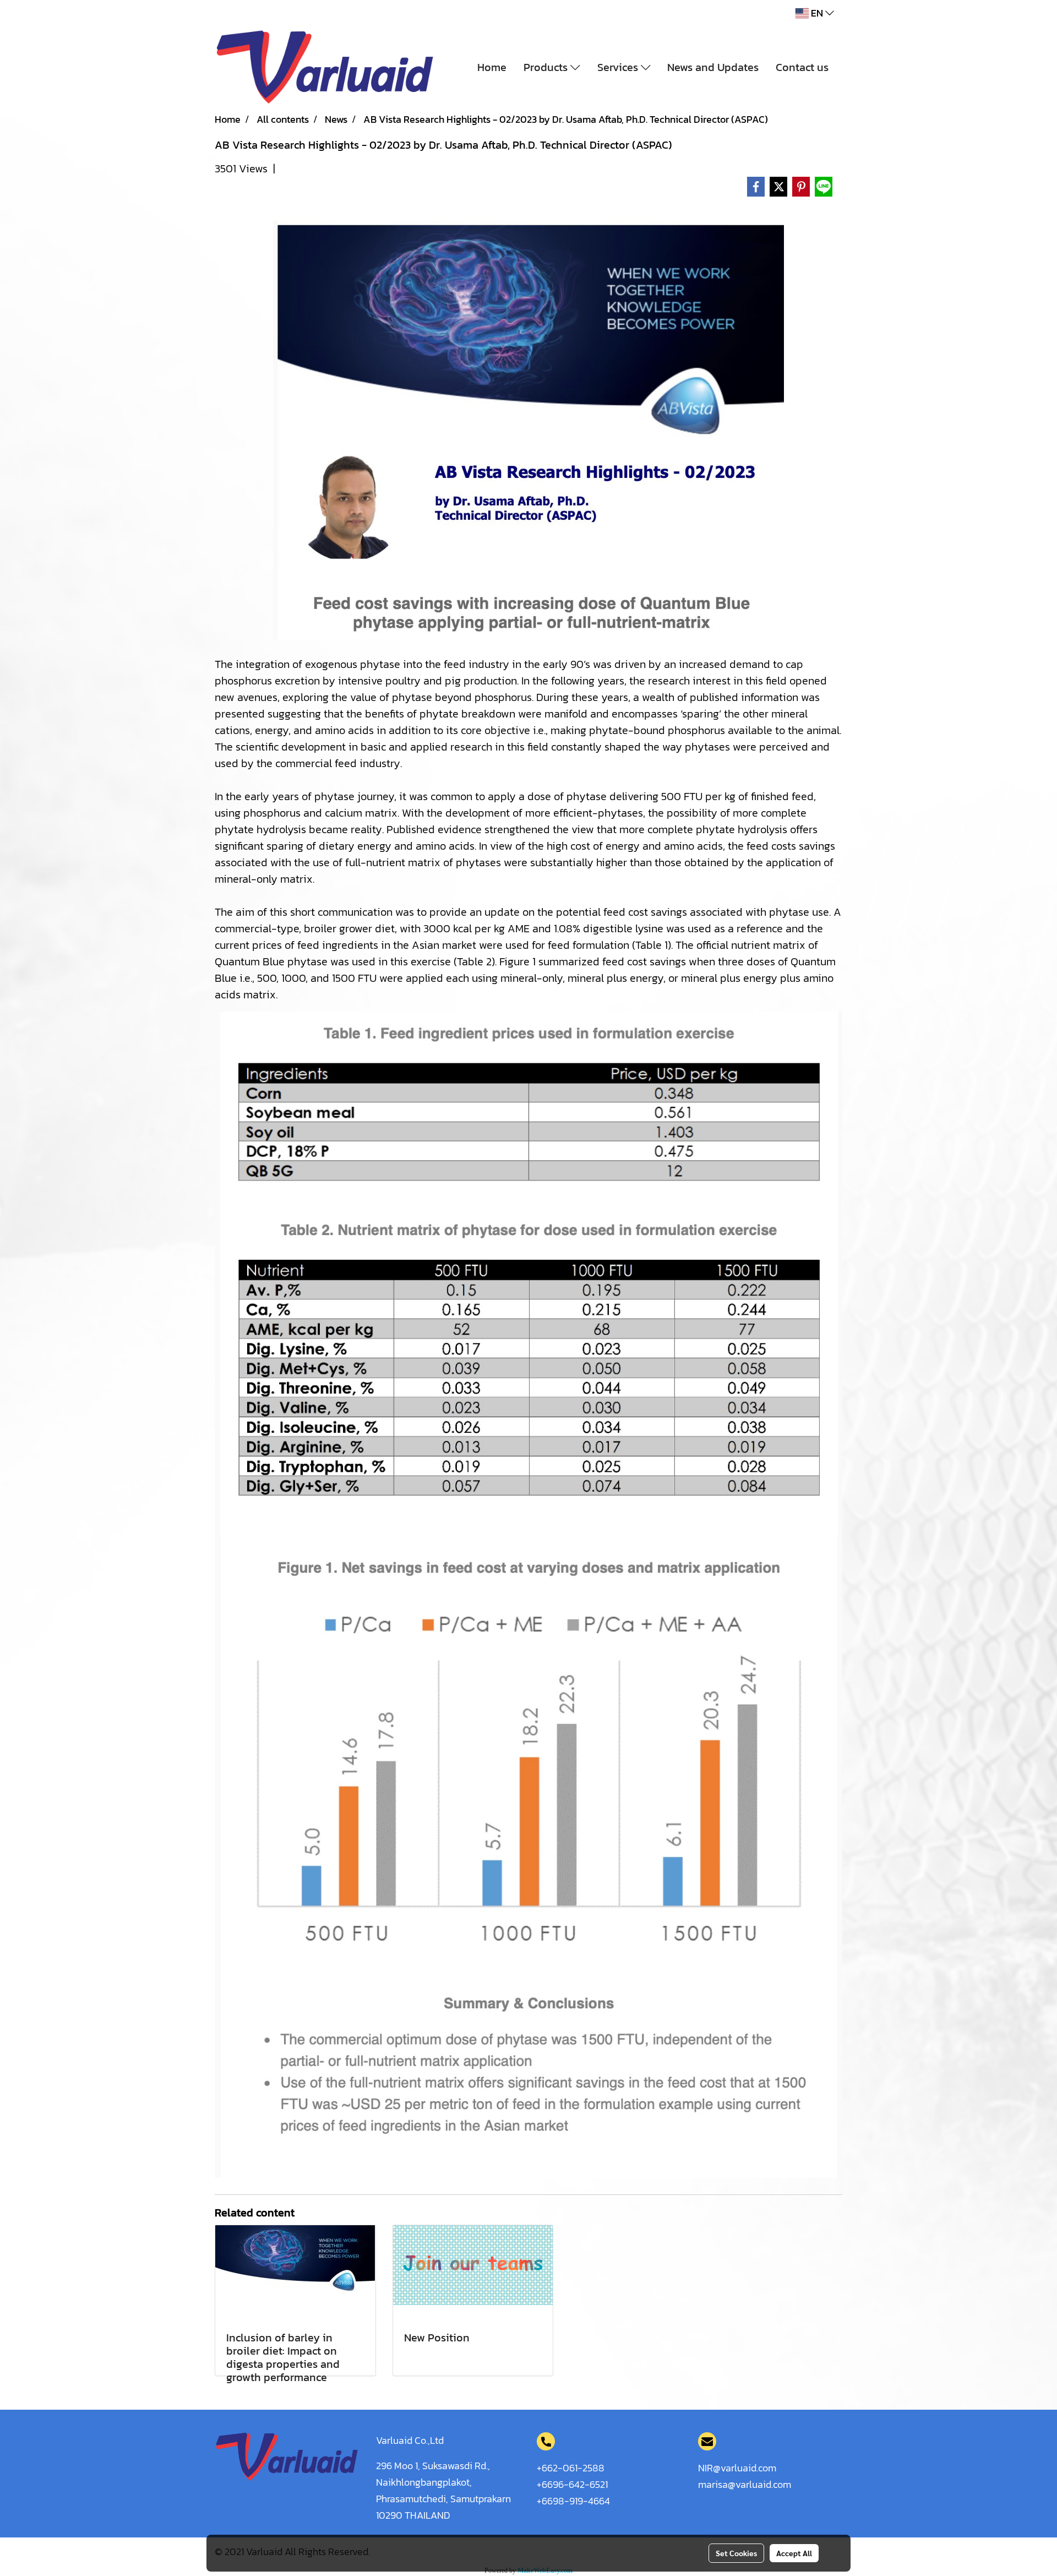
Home (492, 67)
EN (817, 13)
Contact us (802, 67)
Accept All (794, 2553)
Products (547, 67)
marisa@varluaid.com (745, 2484)
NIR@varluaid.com (737, 2468)
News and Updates (713, 67)
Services (619, 67)
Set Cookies (736, 2553)
